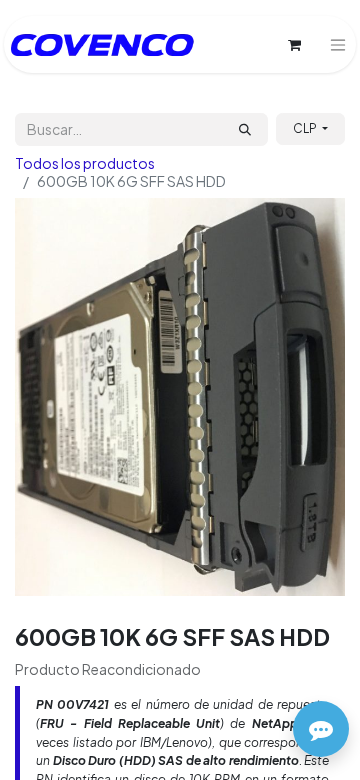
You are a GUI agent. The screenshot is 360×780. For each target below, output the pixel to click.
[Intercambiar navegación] (338, 44)
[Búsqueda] (245, 129)
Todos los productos (85, 163)
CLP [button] (306, 128)
